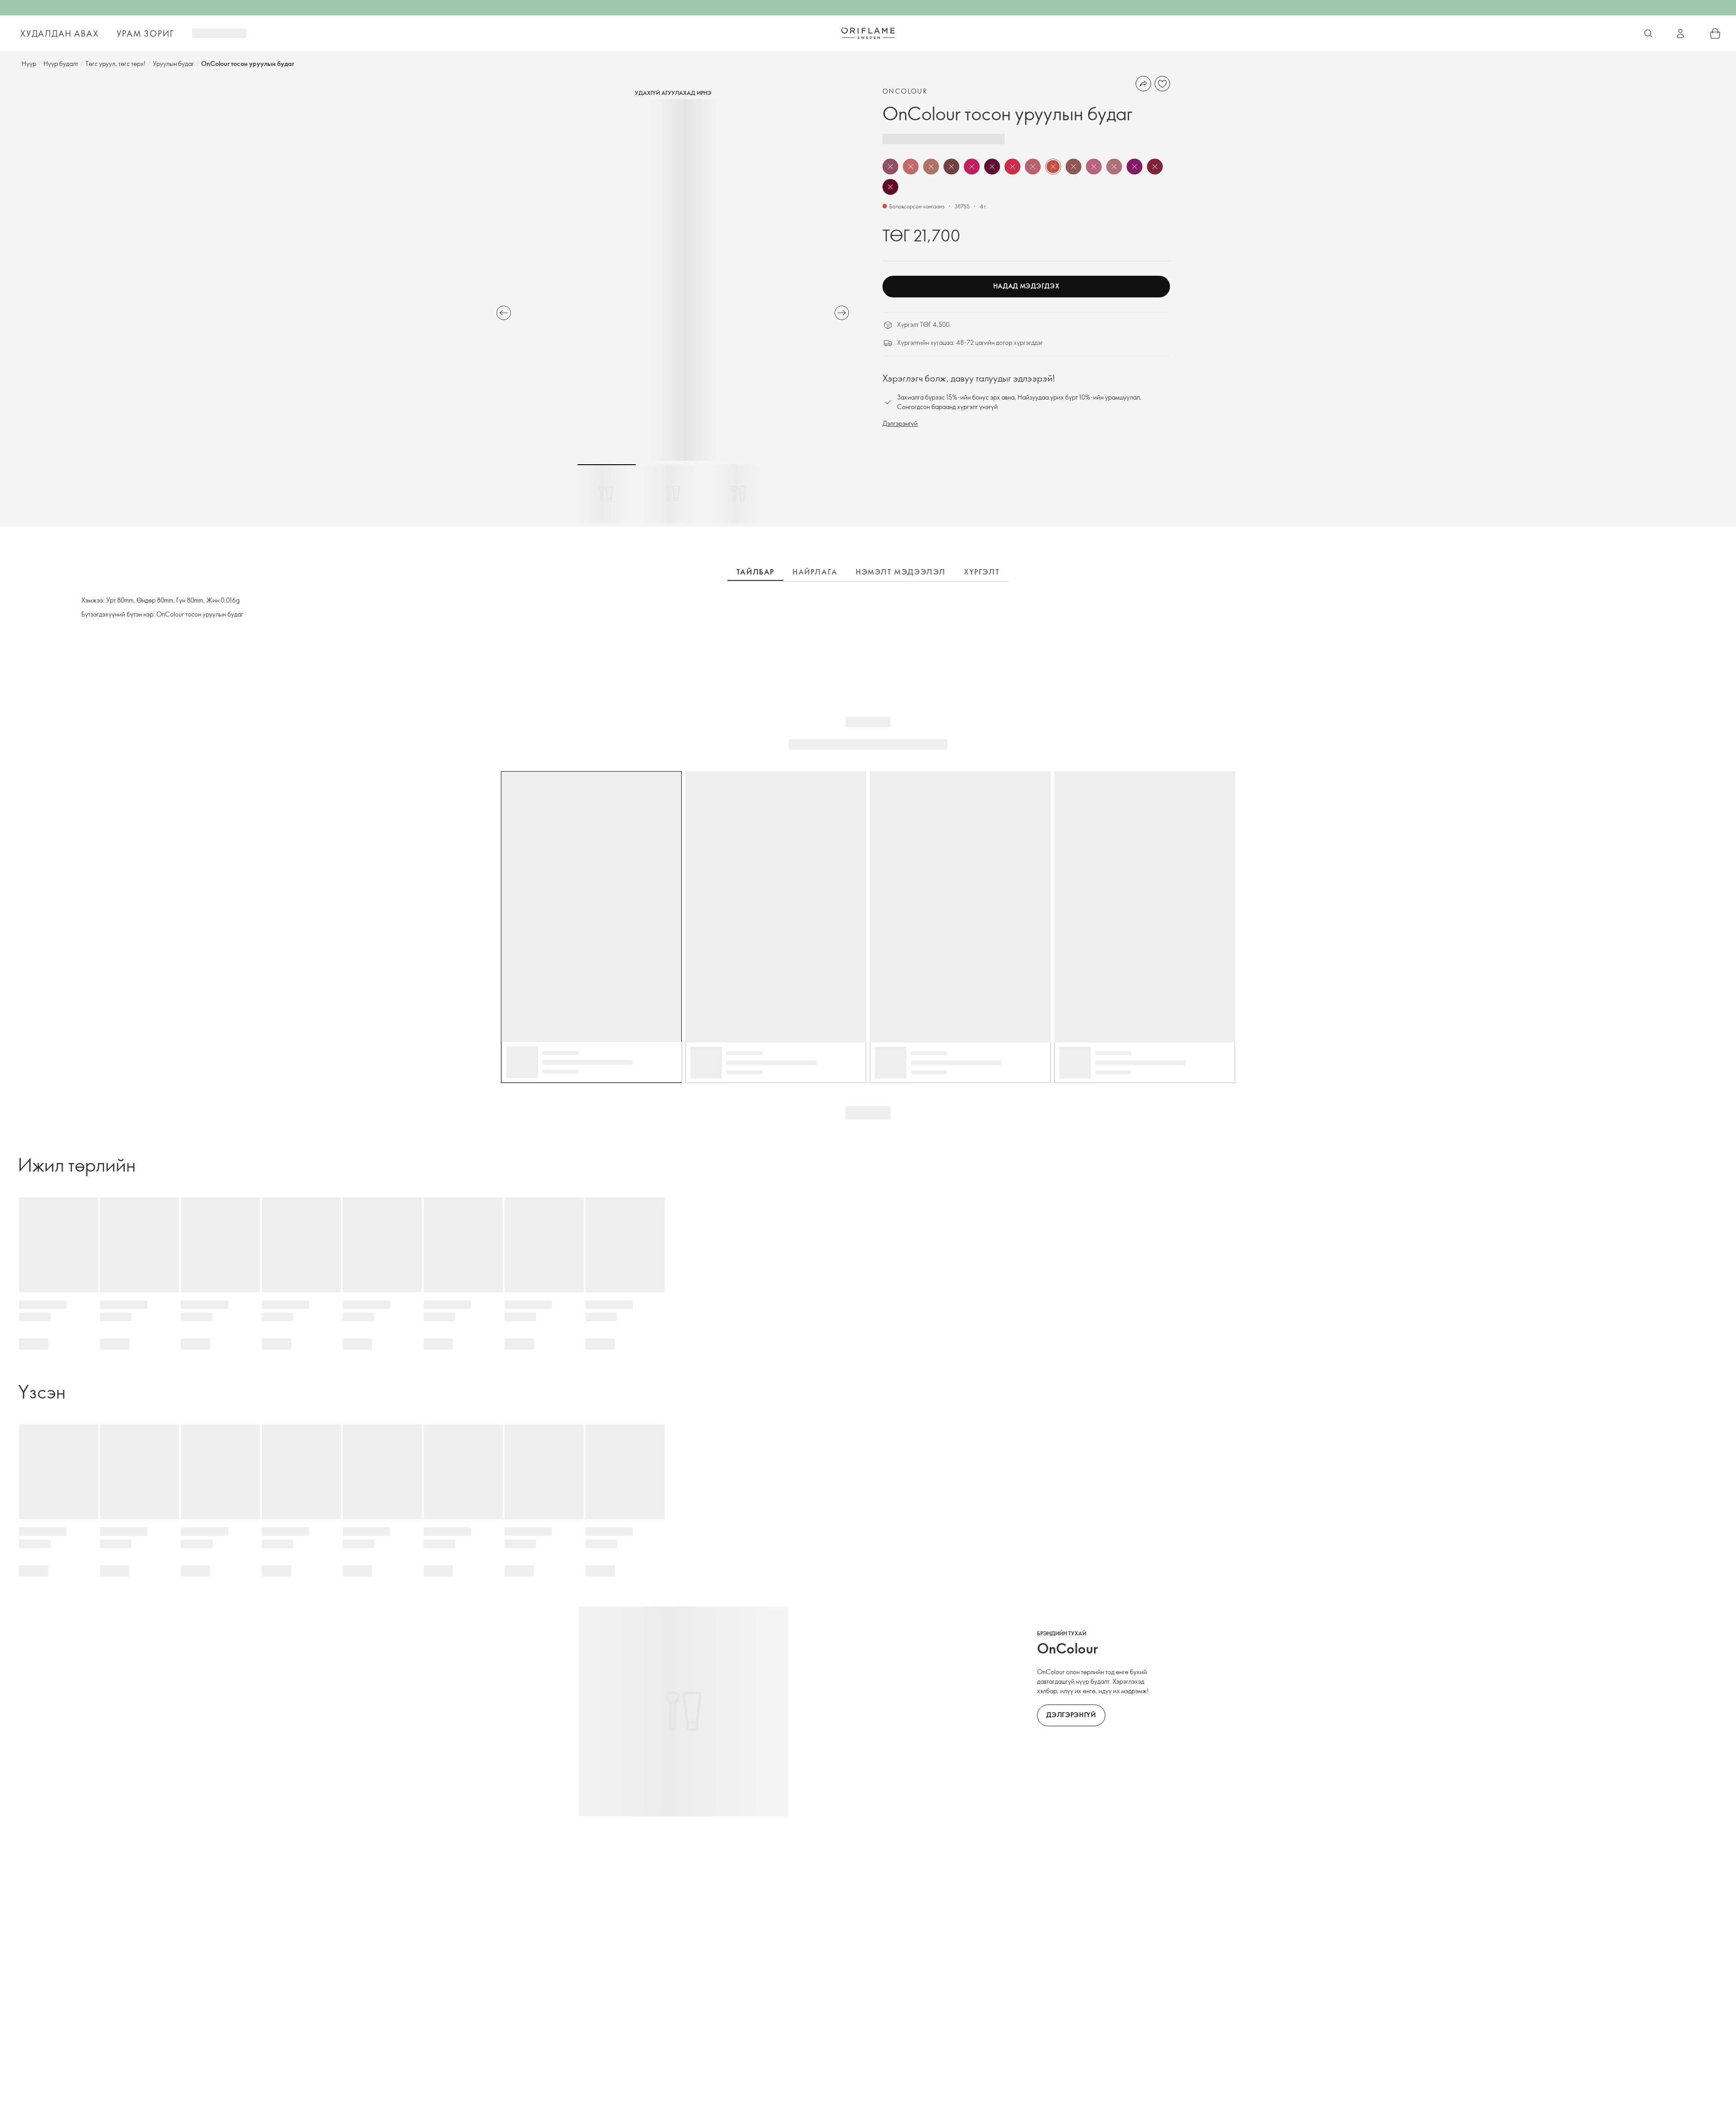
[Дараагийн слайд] (842, 313)
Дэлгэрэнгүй (900, 423)
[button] (890, 167)
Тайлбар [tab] (755, 572)
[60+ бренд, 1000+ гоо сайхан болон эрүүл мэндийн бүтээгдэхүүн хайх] (1648, 33)
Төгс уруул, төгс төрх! (116, 64)
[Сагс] (1715, 33)
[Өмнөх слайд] (504, 313)
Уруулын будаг (173, 64)
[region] (673, 280)
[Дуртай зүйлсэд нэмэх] (1162, 84)
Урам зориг (145, 33)
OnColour (905, 91)
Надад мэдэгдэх (1026, 286)
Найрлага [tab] (815, 572)
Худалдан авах (59, 33)
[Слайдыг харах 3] (739, 494)
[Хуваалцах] (1143, 84)
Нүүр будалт (61, 64)
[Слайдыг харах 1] (607, 494)
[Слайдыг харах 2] (673, 494)
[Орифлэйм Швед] (868, 33)
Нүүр (29, 64)
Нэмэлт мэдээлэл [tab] (901, 572)
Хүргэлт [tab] (982, 572)
